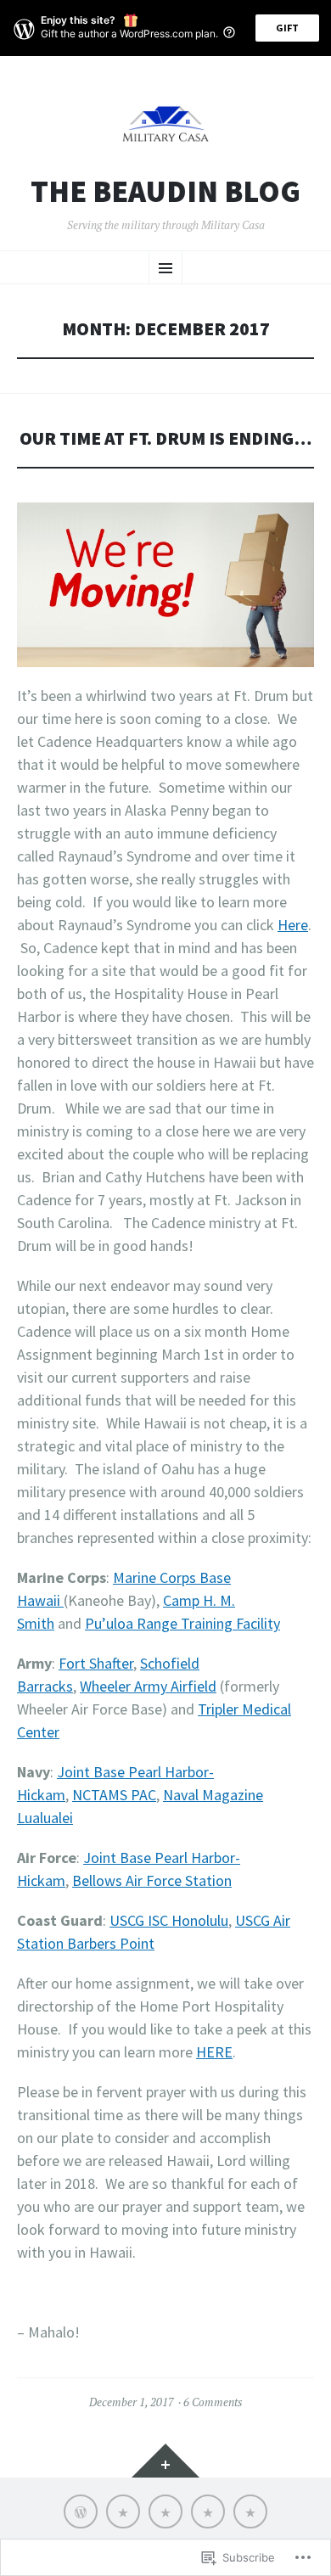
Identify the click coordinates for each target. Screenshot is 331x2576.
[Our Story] (123, 2511)
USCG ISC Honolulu (169, 1920)
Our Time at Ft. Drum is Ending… (166, 438)
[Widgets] (165, 2461)
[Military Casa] (250, 2511)
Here (293, 925)
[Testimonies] (208, 2511)
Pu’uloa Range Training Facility (182, 1623)
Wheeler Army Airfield (148, 1686)
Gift (287, 28)
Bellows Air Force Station (152, 1880)
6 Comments (213, 2402)
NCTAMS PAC (114, 1795)
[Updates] (81, 2511)
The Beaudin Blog (165, 192)
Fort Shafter (96, 1663)
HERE (214, 2052)
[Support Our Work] (165, 2511)
